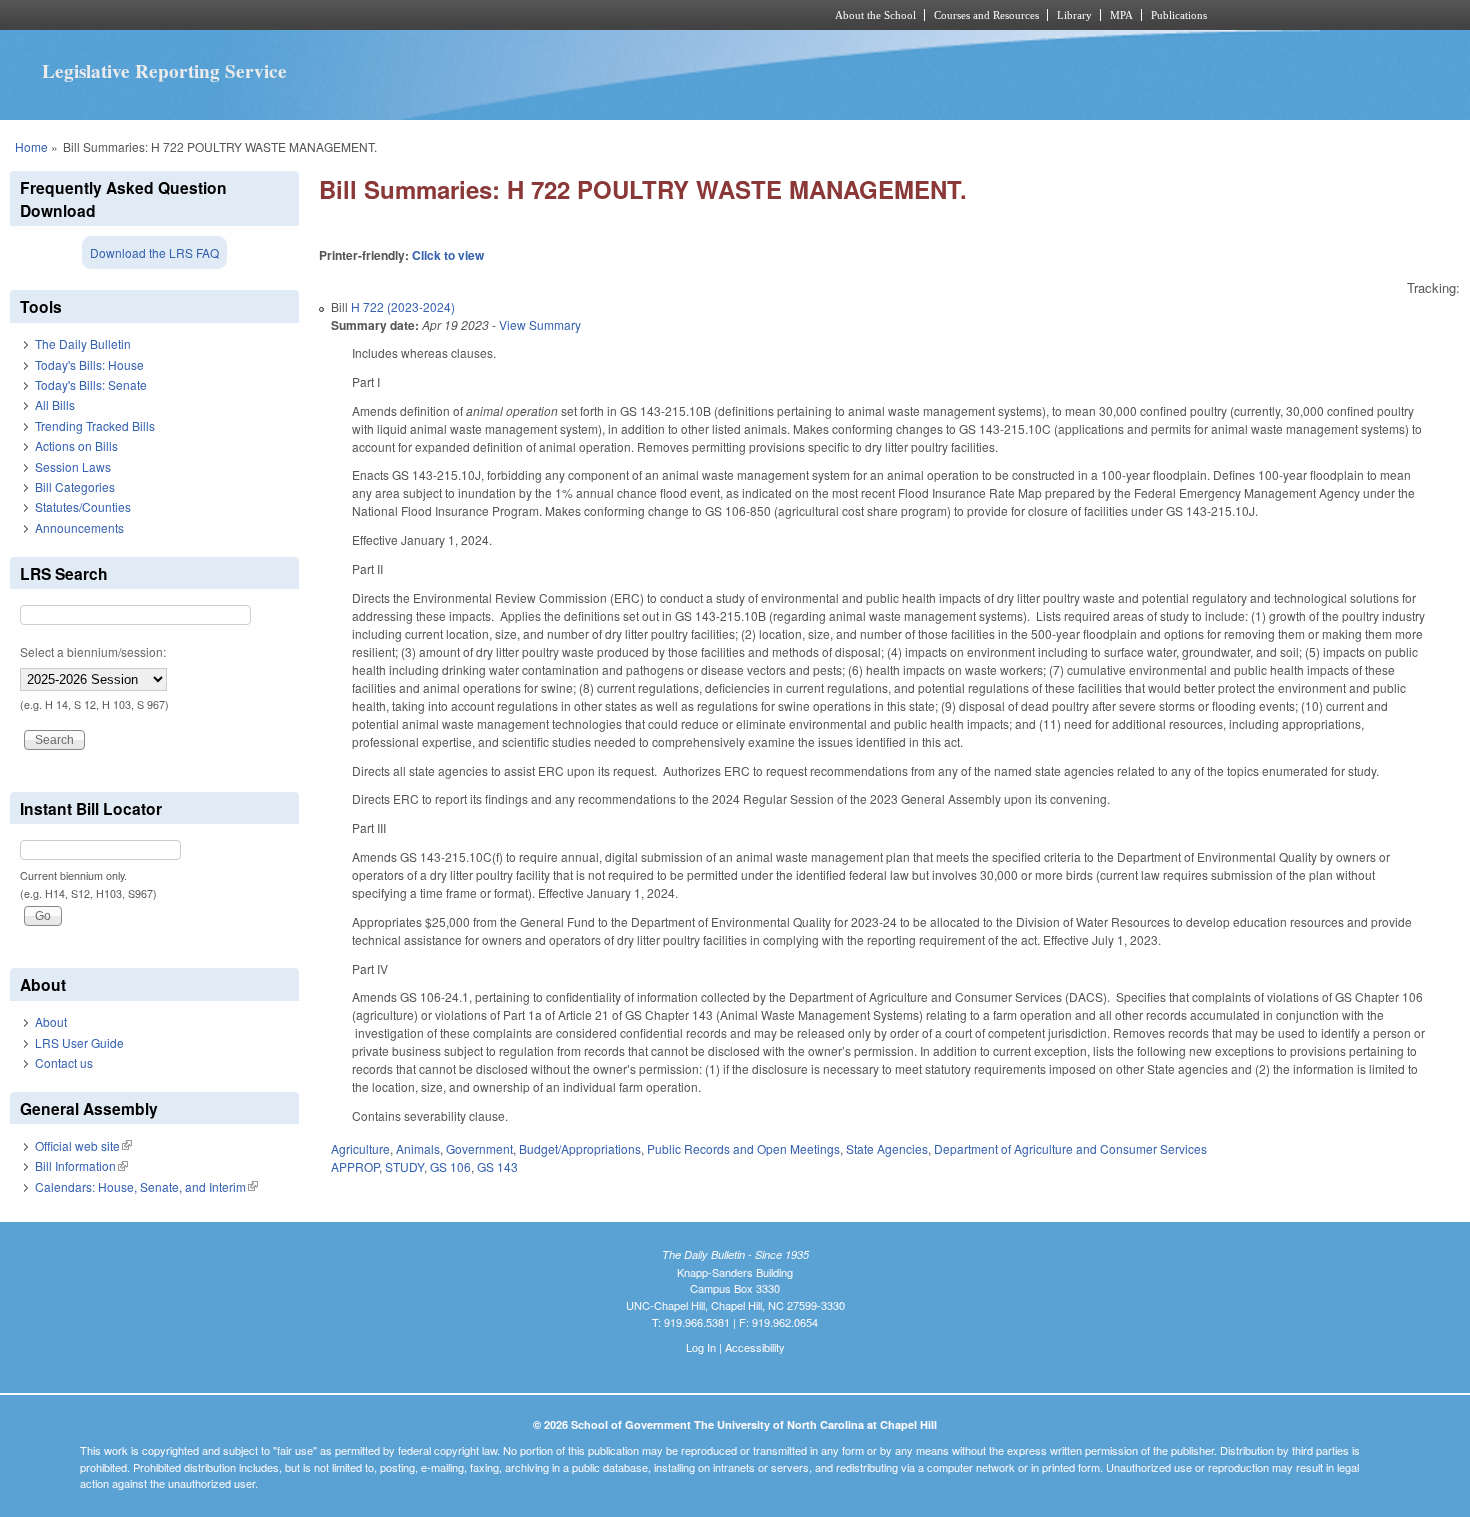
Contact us (64, 1062)
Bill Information (81, 1165)
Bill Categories (75, 486)
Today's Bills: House (89, 364)
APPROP (355, 1166)
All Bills (55, 404)
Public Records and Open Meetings (743, 1148)
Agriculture (360, 1148)
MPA (1121, 15)
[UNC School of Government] (470, 15)
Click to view (448, 255)
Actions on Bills (76, 445)
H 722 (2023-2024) (403, 306)
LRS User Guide (79, 1042)
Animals (418, 1148)
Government (479, 1148)
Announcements (79, 527)
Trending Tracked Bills (95, 425)
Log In (701, 1347)
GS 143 (497, 1166)
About (51, 1021)
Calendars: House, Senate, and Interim (146, 1186)
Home (31, 146)
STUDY (404, 1166)
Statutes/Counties (83, 506)
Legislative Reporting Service (164, 71)
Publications (1179, 15)
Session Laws (73, 466)
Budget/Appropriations (580, 1148)
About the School (875, 15)
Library (1074, 15)
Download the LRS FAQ (154, 252)
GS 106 (450, 1166)
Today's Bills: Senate (91, 384)
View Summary (540, 324)
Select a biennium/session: (93, 651)
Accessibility (755, 1347)
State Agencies (887, 1148)
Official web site (83, 1145)
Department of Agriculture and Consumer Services (1070, 1148)
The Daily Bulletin (83, 343)
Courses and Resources (986, 15)
